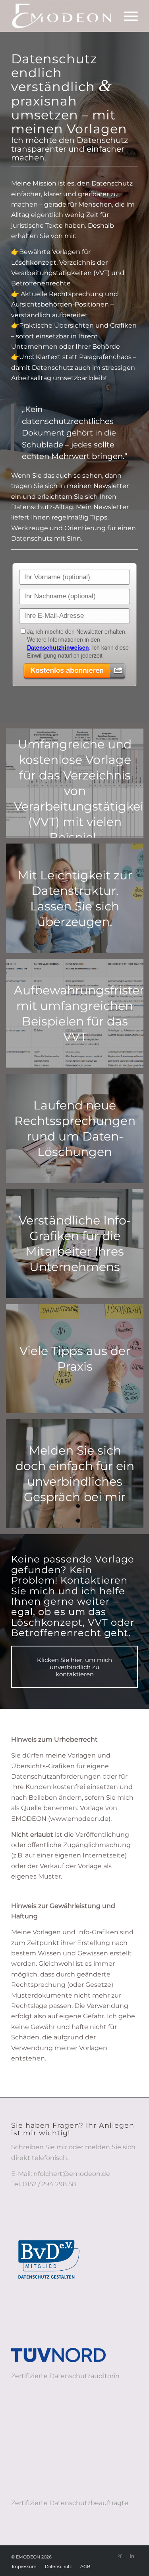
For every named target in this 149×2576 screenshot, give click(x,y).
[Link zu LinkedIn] (132, 2556)
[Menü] (127, 16)
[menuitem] (127, 16)
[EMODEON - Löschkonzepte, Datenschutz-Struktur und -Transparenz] (62, 16)
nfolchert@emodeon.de (72, 2174)
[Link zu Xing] (120, 2556)
